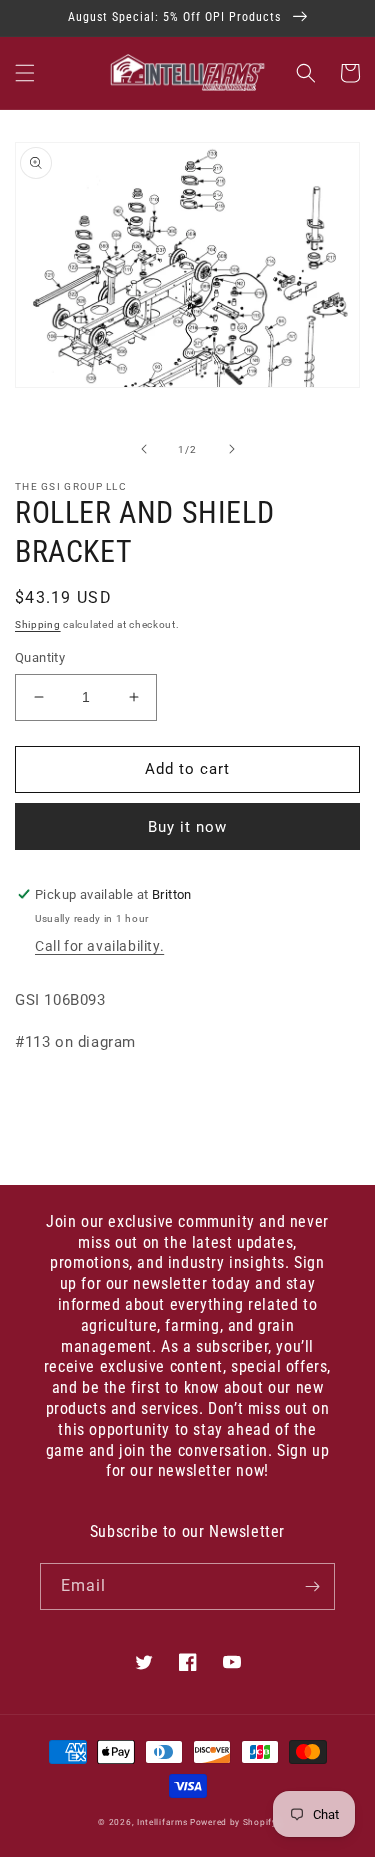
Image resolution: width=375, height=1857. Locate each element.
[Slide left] (144, 449)
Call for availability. (99, 946)
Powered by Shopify (233, 1822)
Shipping (38, 624)
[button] (25, 73)
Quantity (40, 657)
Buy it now (187, 827)
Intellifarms (162, 1822)
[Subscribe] (312, 1586)
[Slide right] (232, 449)
